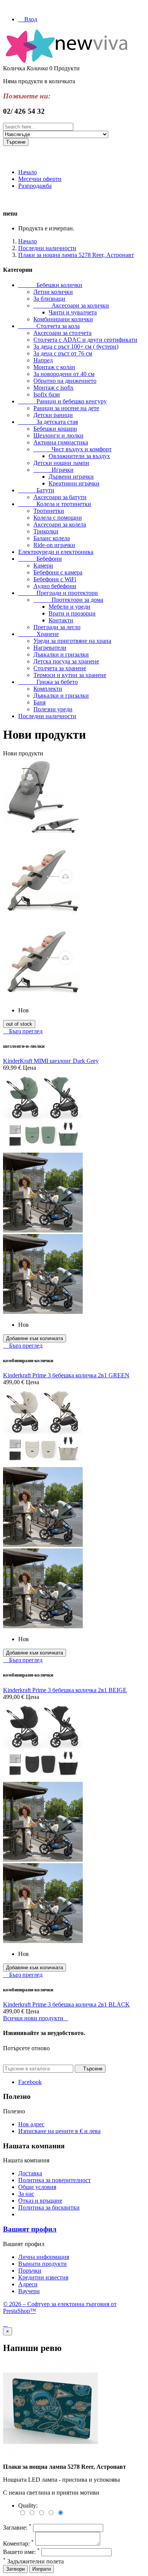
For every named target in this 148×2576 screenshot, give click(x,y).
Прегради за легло (57, 627)
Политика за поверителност (54, 2180)
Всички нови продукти (35, 2018)
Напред (43, 360)
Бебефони (40, 559)
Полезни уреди (53, 709)
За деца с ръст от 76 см (63, 353)
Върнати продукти (43, 2264)
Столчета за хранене (60, 668)
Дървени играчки (71, 477)
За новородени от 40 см (64, 374)
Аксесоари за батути (60, 497)
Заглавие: (17, 2528)
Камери (43, 565)
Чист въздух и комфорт (72, 449)
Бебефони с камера (58, 572)
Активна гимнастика (61, 442)
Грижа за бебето (48, 682)
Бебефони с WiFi (55, 579)
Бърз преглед (23, 1031)
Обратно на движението (65, 381)
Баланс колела (52, 538)
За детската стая (48, 422)
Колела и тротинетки (55, 504)
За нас (26, 2194)
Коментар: (18, 2543)
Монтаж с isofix (54, 388)
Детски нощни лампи (61, 463)
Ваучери (29, 2291)
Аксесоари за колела (60, 524)
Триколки (46, 531)
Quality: (28, 2505)
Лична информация (44, 2257)
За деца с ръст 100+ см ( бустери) (76, 347)
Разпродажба (35, 186)
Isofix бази (47, 394)
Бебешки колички (50, 285)
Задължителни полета (33, 2561)
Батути (36, 490)
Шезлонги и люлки (58, 435)
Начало (28, 172)
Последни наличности (47, 716)
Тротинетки (49, 511)
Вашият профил (30, 2229)
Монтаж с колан (54, 367)
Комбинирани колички (63, 319)
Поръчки (30, 2271)
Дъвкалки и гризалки (61, 654)
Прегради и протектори (58, 593)
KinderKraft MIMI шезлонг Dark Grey (51, 1061)
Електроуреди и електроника (56, 552)
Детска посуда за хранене (66, 661)
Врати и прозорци (72, 613)
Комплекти (48, 689)
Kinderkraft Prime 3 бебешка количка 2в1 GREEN (66, 1375)
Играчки (54, 470)
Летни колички (53, 292)
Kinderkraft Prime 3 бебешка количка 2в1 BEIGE (65, 1690)
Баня (39, 702)
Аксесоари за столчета (62, 333)
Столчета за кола (49, 326)
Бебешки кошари (55, 429)
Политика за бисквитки (49, 2207)
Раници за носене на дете (66, 408)
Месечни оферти (40, 179)
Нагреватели (50, 648)
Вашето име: (21, 2552)
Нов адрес (31, 2124)
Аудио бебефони (55, 586)
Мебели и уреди (69, 607)
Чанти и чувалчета (73, 312)
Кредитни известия (43, 2277)
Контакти (61, 620)
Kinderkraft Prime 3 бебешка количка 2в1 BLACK (66, 2004)
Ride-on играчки (54, 545)
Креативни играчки (74, 483)
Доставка (30, 2173)
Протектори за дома (68, 600)
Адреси (28, 2284)
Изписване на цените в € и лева (59, 2131)
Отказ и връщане (40, 2201)
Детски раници (53, 415)
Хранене (39, 634)
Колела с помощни (58, 518)
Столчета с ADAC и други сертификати (85, 340)
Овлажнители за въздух (79, 456)
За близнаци (49, 299)
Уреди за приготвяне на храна (72, 641)
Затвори (15, 2569)
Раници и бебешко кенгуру (62, 401)
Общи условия (37, 2187)
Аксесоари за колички (71, 305)
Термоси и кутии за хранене (70, 675)
